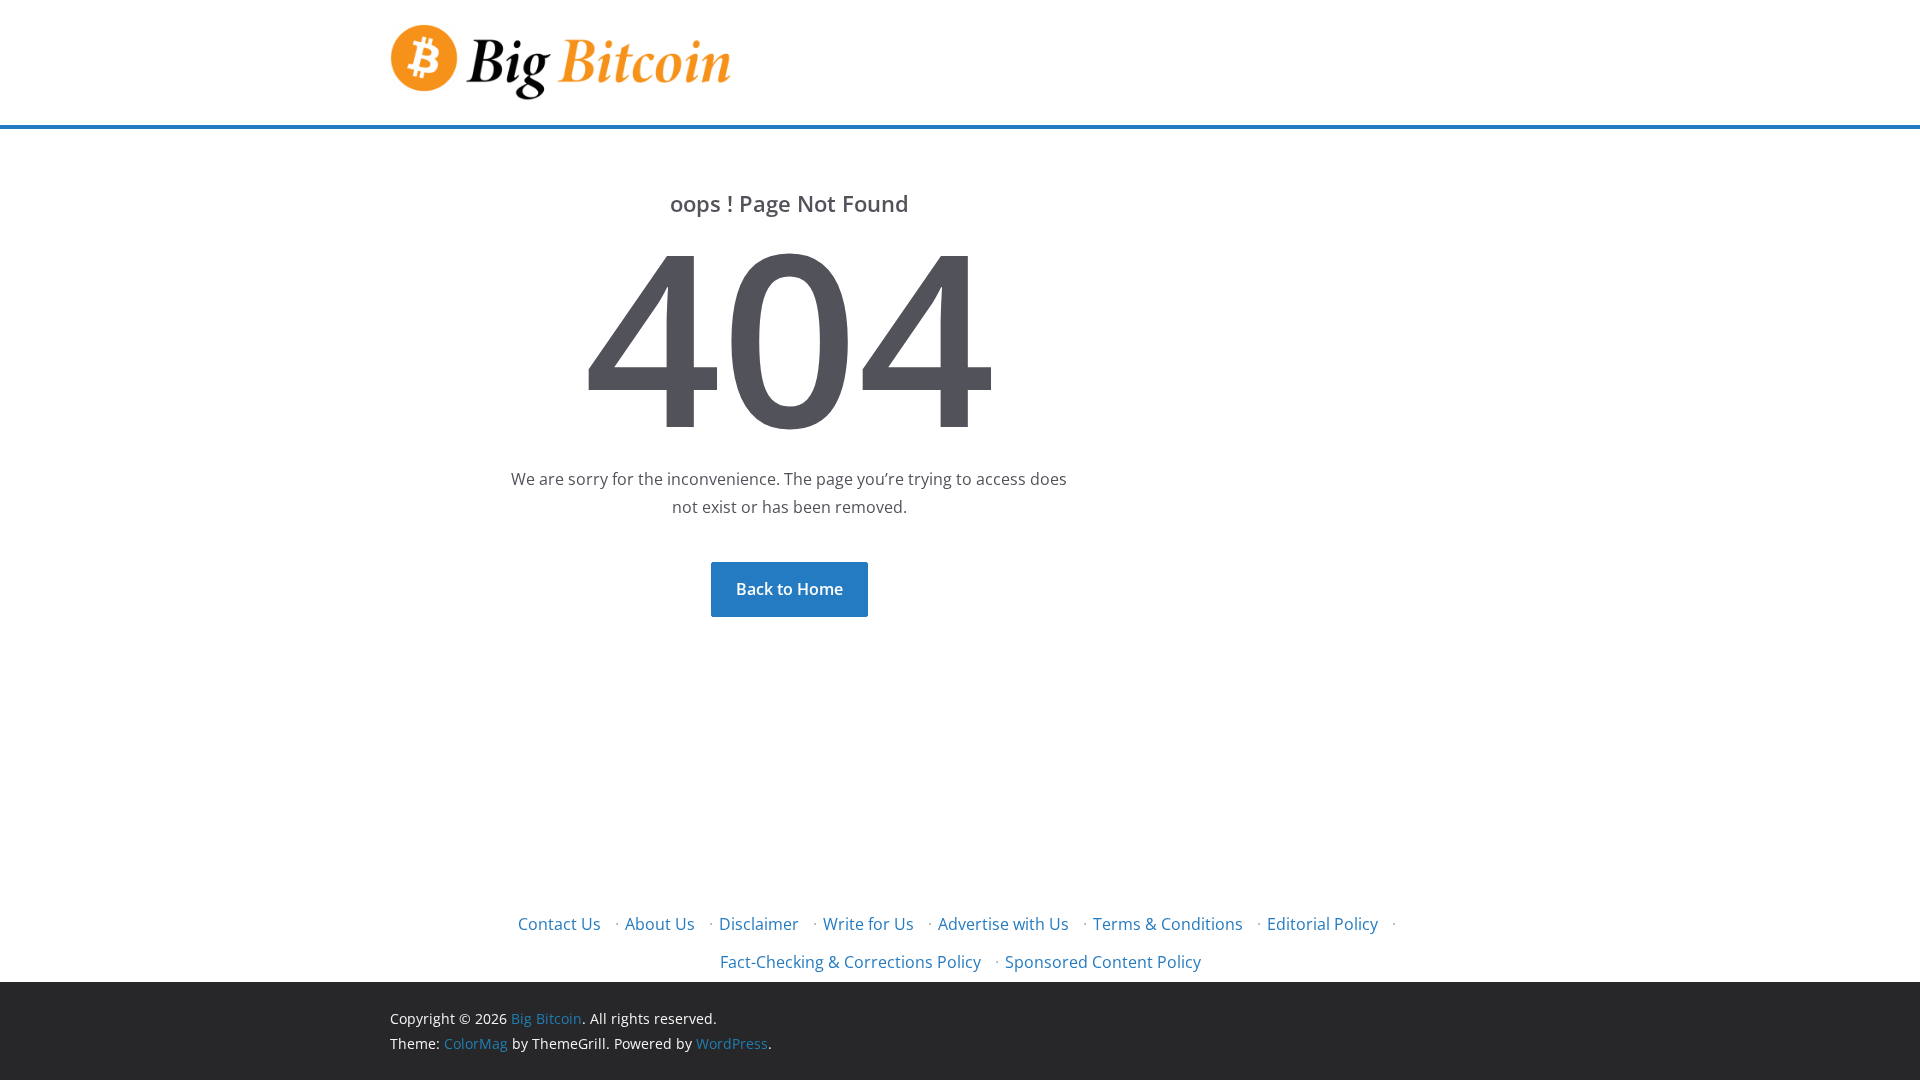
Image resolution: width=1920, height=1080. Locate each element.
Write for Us (868, 924)
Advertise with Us (1003, 924)
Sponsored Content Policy (1103, 962)
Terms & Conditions (1168, 924)
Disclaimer (759, 924)
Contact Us (559, 924)
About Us (660, 924)
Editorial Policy (1322, 924)
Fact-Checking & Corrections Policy (850, 962)
